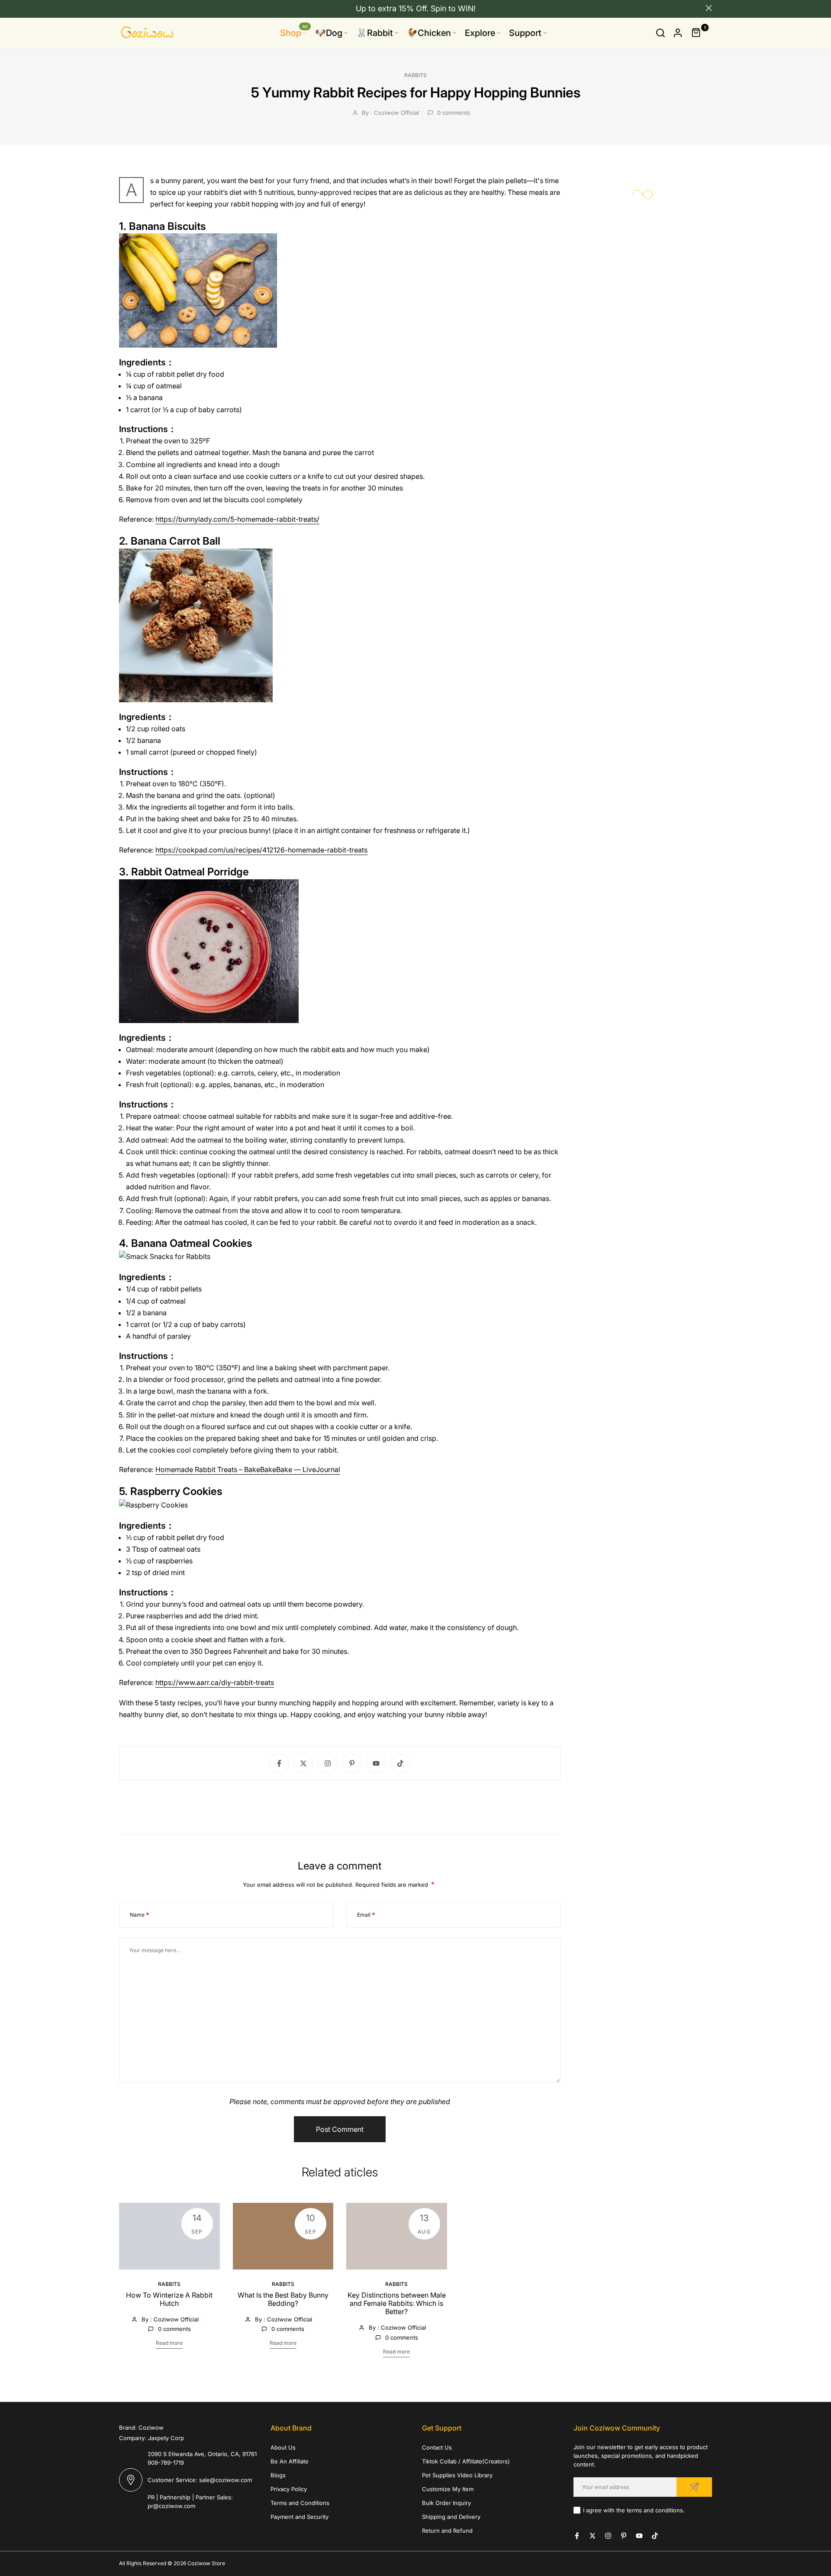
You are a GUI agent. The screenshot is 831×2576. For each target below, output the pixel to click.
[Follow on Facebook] (279, 1763)
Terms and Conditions (300, 2503)
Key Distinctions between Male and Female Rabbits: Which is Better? (397, 2303)
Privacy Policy (289, 2489)
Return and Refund (447, 2531)
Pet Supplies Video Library (457, 2475)
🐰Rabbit (375, 33)
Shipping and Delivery (451, 2517)
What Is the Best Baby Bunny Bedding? (283, 2299)
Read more (169, 2343)
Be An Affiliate (290, 2461)
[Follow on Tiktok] (400, 1763)
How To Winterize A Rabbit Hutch (169, 2299)
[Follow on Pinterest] (352, 1763)
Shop (294, 32)
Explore (480, 33)
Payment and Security (300, 2517)
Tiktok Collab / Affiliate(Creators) (466, 2461)
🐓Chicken (429, 33)
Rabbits (415, 75)
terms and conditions (655, 2510)
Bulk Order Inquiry (446, 2503)
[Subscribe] (694, 2487)
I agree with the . (634, 2510)
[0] (696, 33)
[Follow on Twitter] (303, 1763)
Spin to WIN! (453, 8)
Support (525, 33)
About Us (283, 2447)
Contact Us (437, 2447)
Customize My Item (448, 2489)
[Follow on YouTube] (376, 1763)
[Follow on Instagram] (328, 1763)
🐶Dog (329, 33)
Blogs (278, 2475)
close (122, 8)
